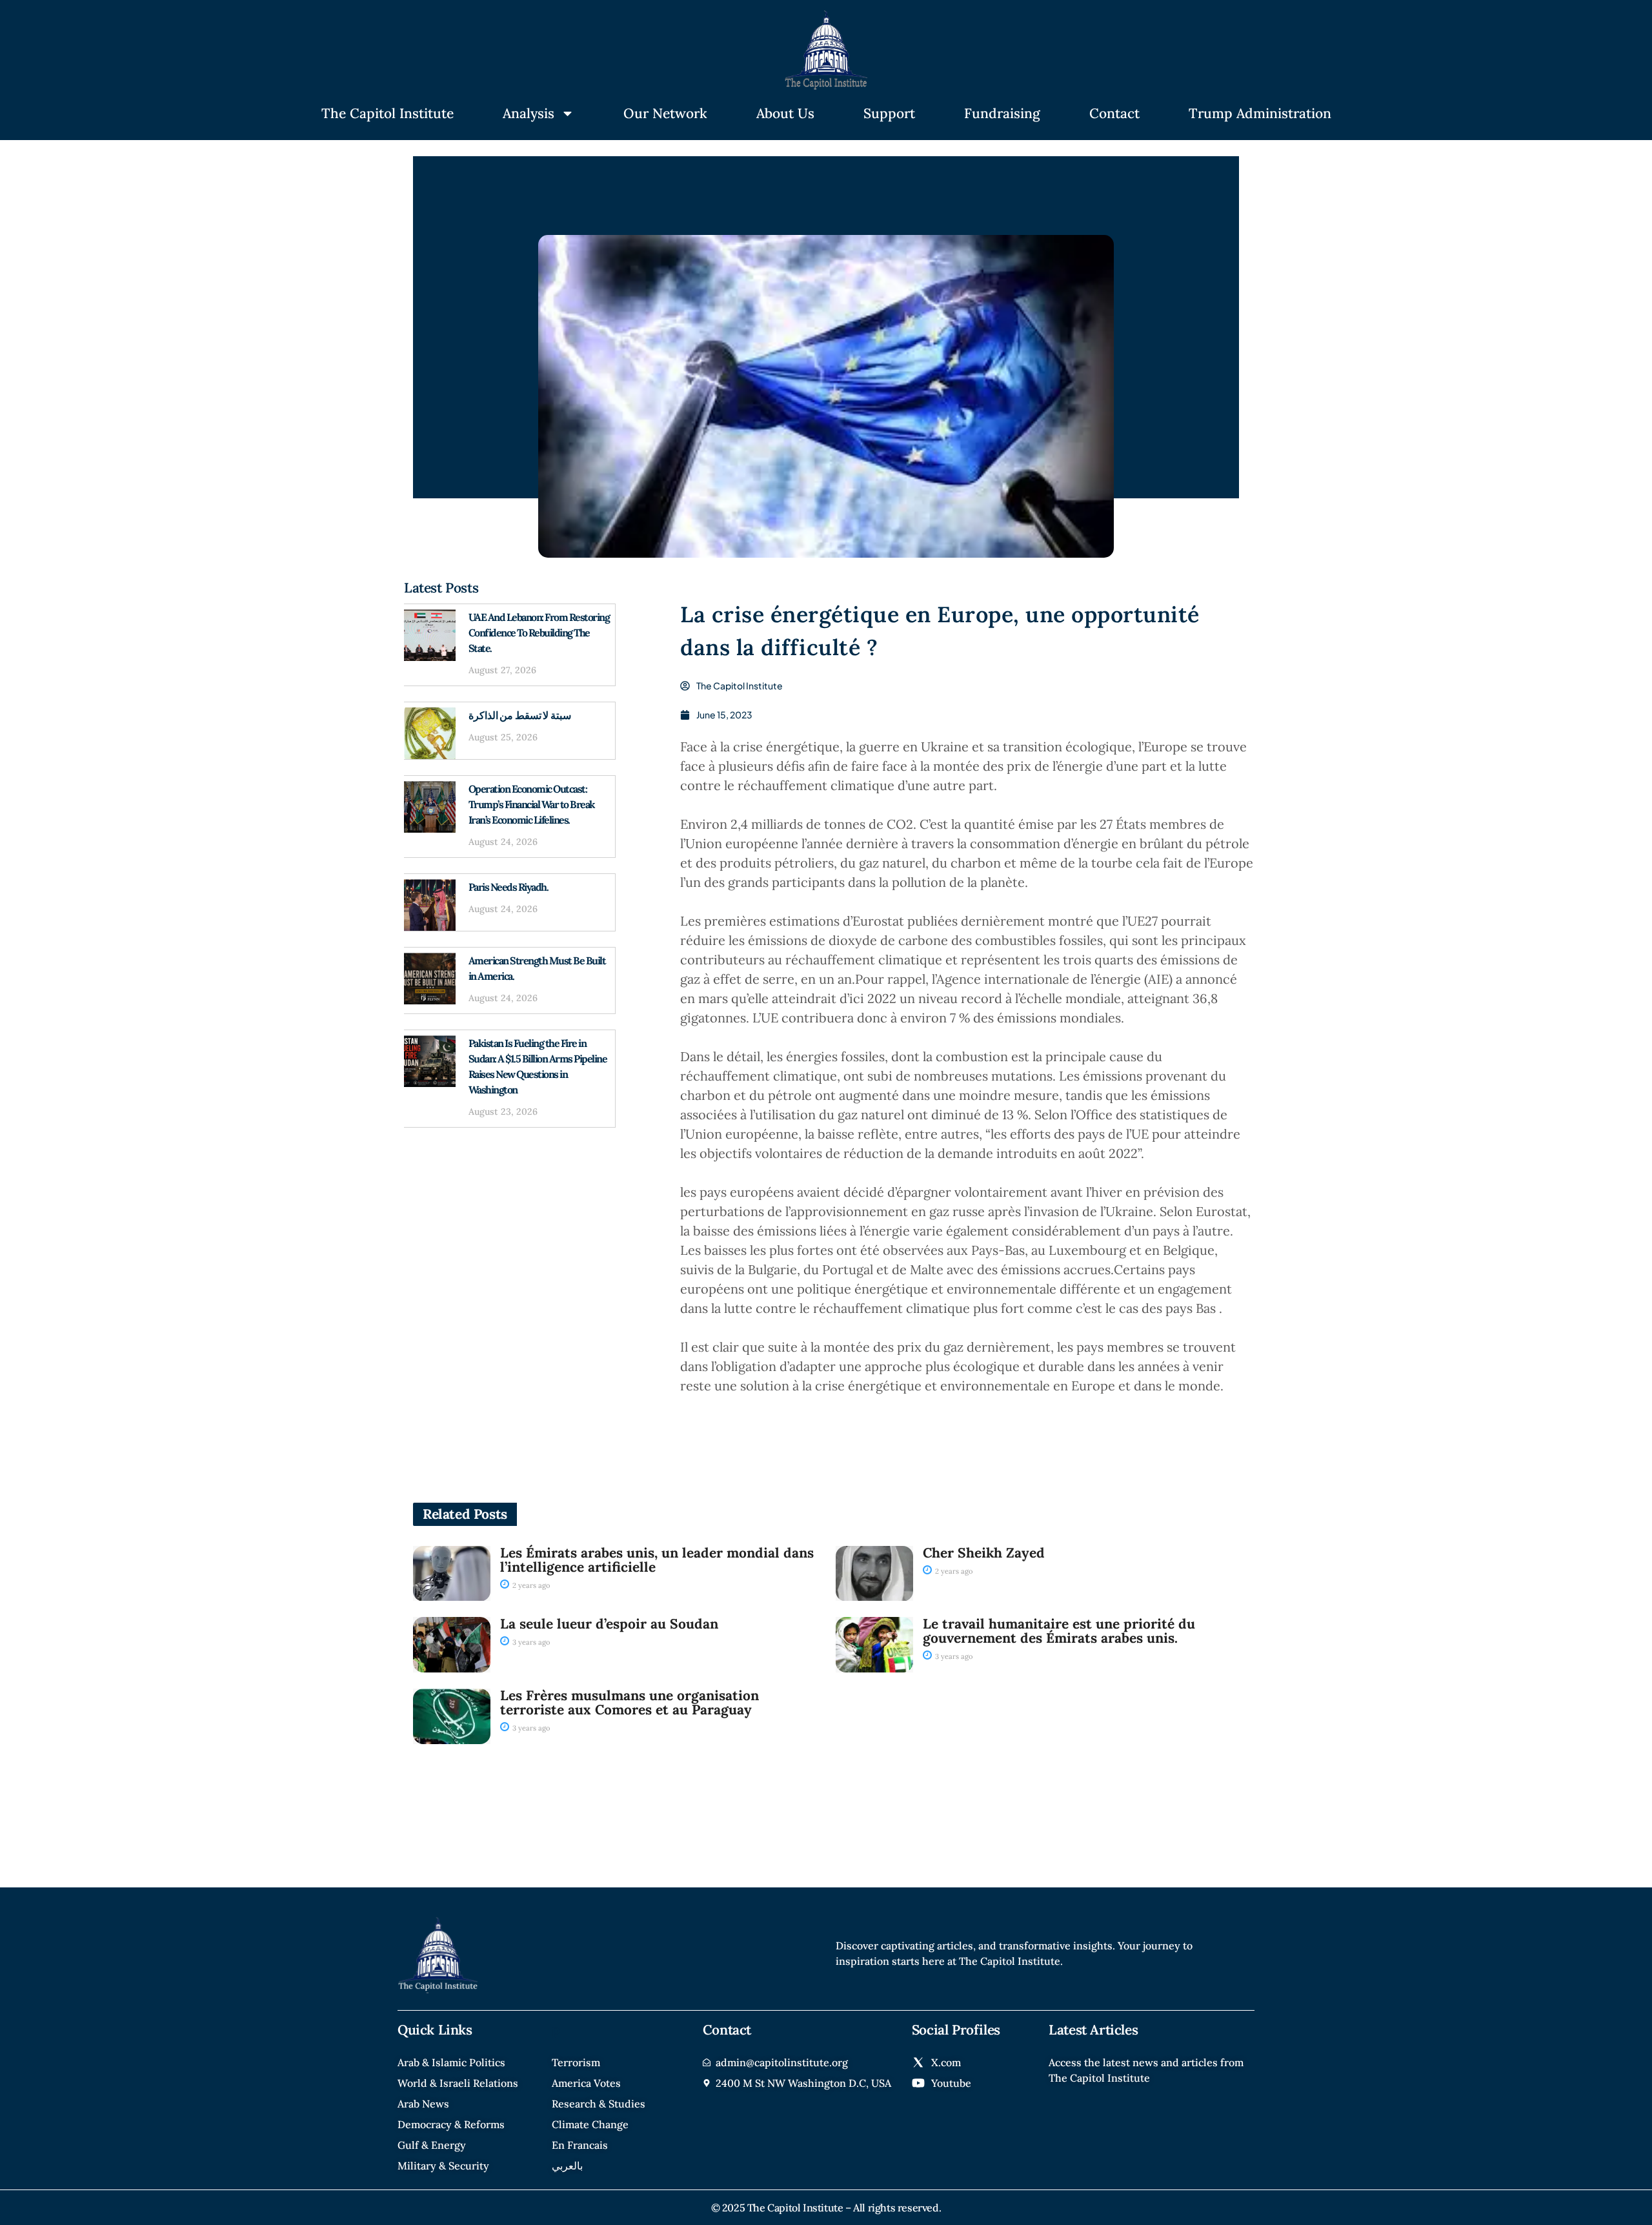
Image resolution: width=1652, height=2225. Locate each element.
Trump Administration (1260, 113)
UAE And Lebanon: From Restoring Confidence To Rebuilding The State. (539, 633)
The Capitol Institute (388, 113)
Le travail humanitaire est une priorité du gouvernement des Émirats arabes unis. (1059, 1631)
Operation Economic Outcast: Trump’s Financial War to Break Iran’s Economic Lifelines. (532, 804)
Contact (1114, 113)
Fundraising (1002, 113)
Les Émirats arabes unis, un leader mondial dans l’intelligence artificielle (657, 1560)
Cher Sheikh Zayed (984, 1553)
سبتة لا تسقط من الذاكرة (520, 715)
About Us (785, 113)
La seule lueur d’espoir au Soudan (609, 1624)
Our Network (665, 113)
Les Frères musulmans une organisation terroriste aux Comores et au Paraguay (630, 1702)
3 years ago (530, 1642)
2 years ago (530, 1585)
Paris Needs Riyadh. (509, 887)
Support (889, 113)
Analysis (529, 113)
